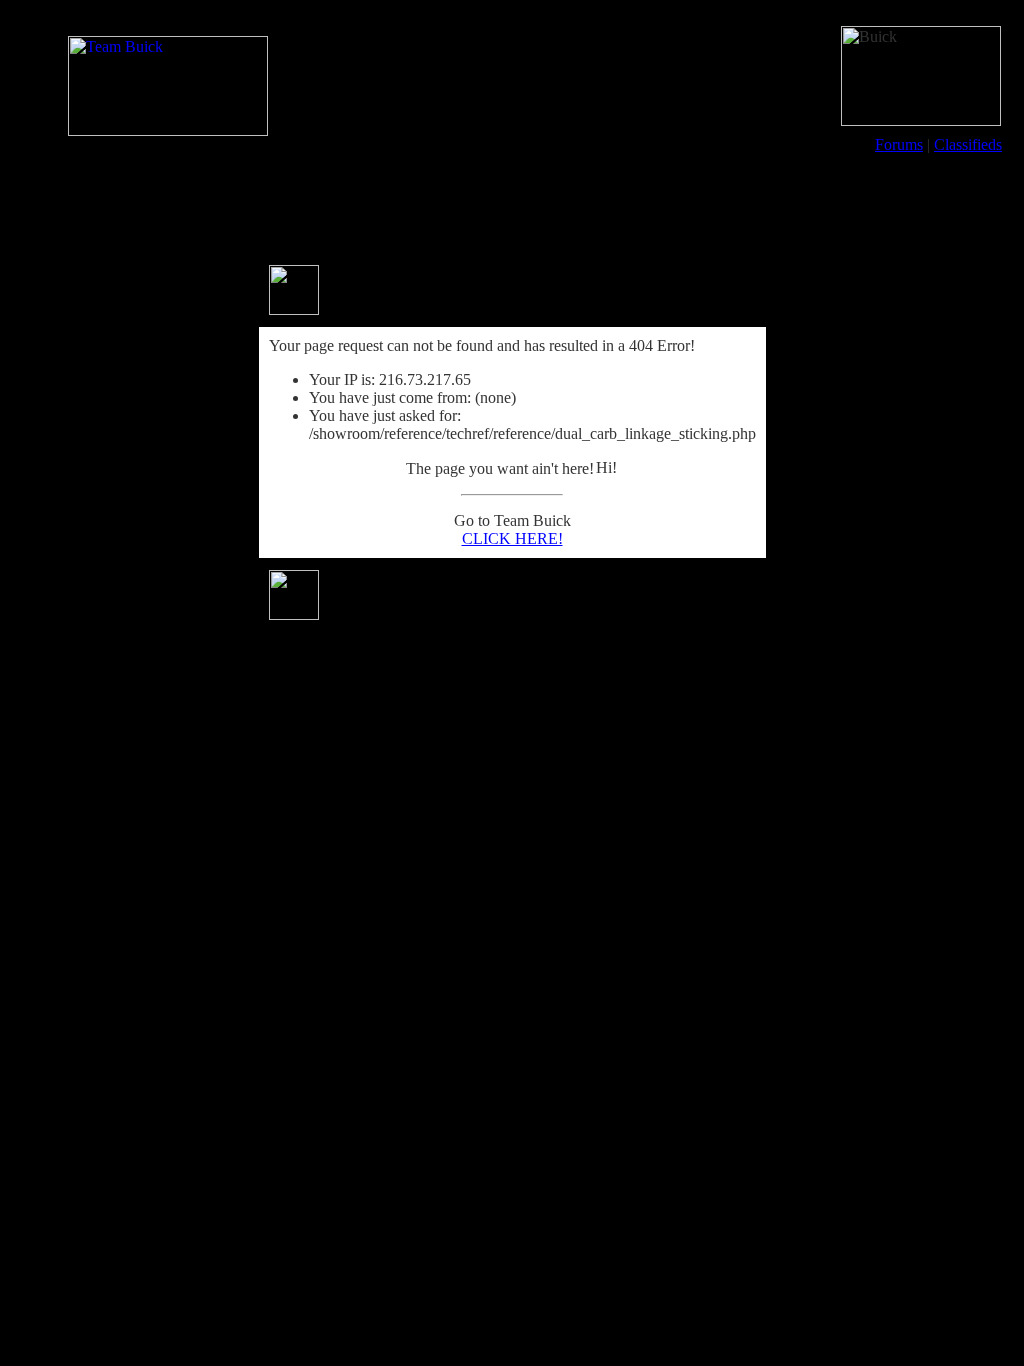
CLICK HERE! (512, 538)
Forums (899, 144)
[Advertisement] (512, 208)
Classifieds (968, 144)
